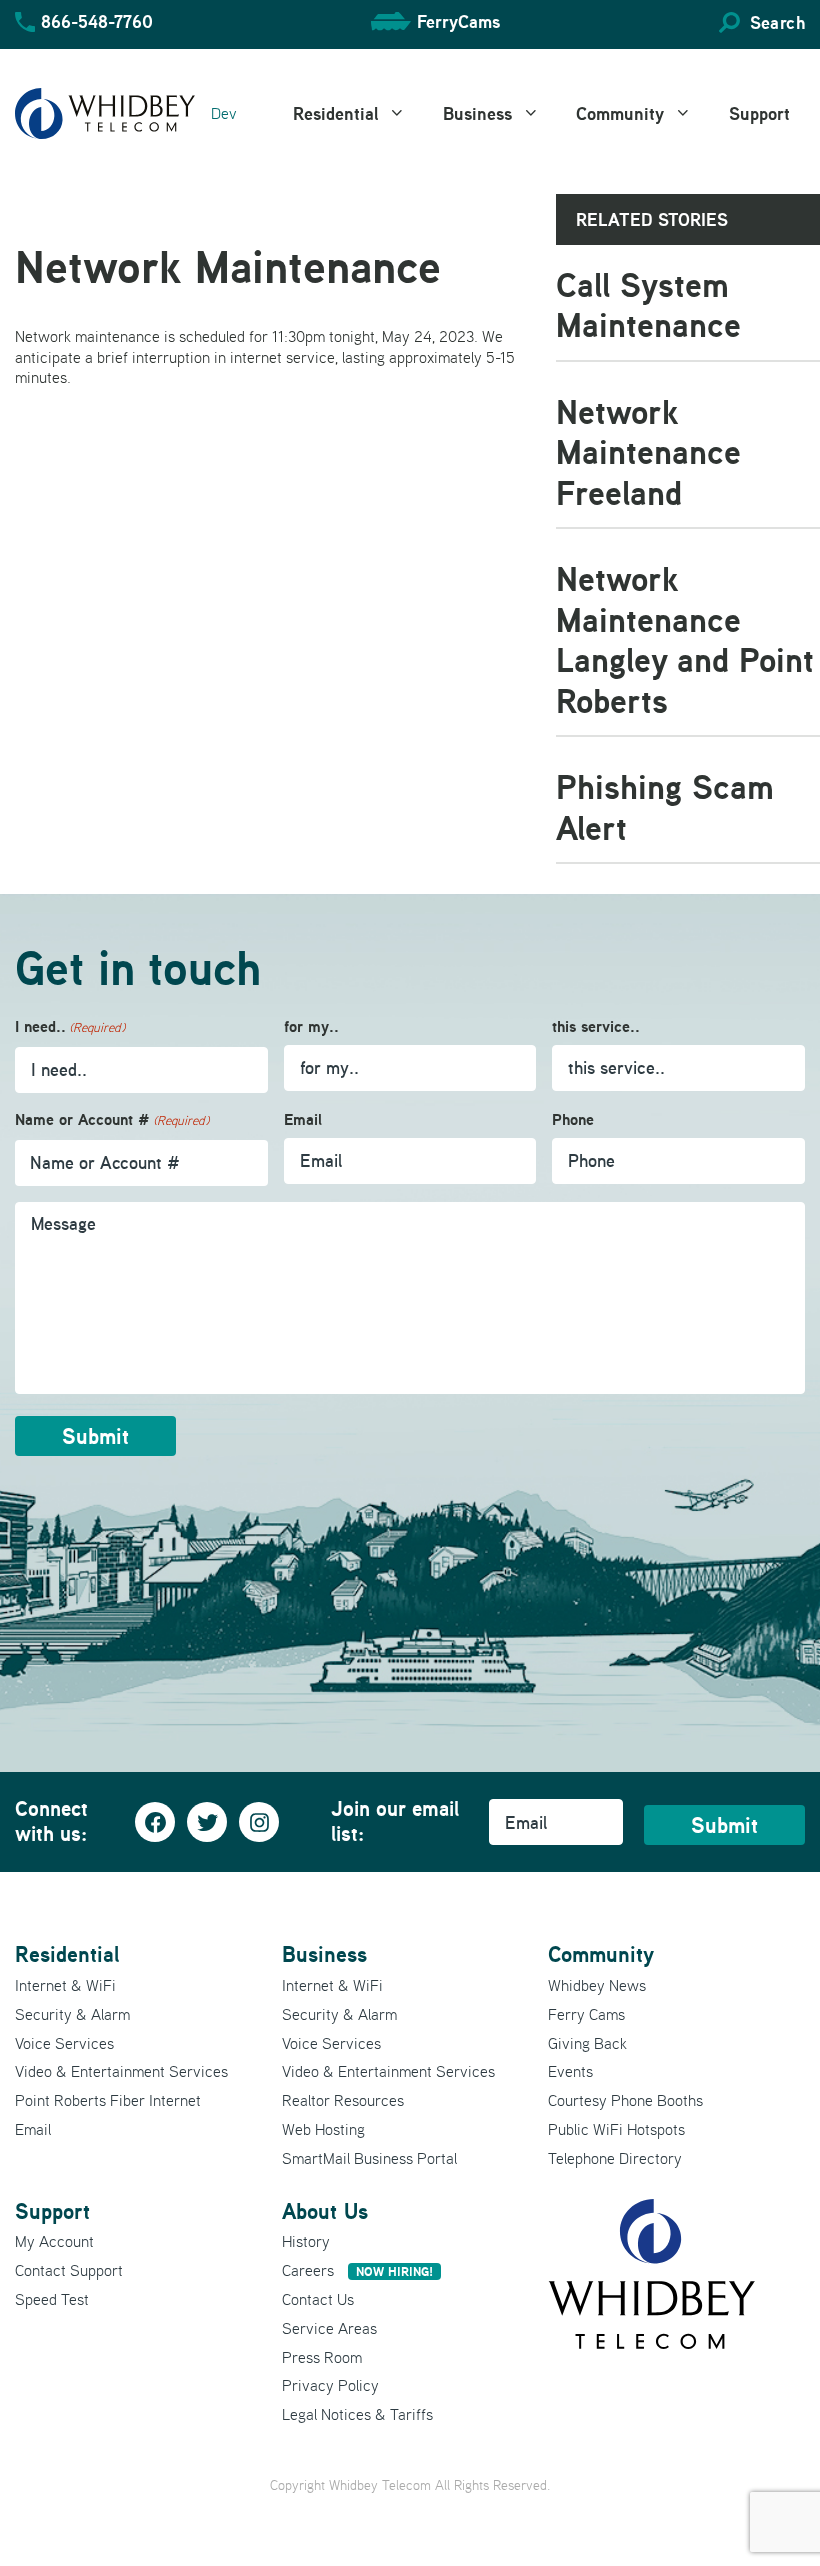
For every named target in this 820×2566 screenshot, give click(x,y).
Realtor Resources (343, 2100)
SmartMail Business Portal (369, 2158)
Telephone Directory (615, 2158)
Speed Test (52, 2299)
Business (477, 113)
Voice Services (64, 2043)
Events (570, 2071)
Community (620, 113)
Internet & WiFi (65, 1985)
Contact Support (69, 2270)
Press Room (322, 2357)
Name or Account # (112, 1119)
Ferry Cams (586, 2014)
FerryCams (458, 21)
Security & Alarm (72, 2014)
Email (303, 1119)
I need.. (70, 1026)
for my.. (311, 1026)
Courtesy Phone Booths (625, 2100)
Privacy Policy (330, 2385)
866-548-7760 (97, 21)
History (306, 2241)
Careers (357, 2270)
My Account (54, 2241)
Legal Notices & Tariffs (357, 2414)
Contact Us (318, 2299)
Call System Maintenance (648, 305)
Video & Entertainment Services (121, 2071)
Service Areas (329, 2328)
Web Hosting (323, 2129)
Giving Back (587, 2043)
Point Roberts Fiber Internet (108, 2100)
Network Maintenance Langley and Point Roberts (685, 639)
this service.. (596, 1026)
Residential (335, 113)
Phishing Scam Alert (665, 807)
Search (777, 22)
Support (759, 113)
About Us (325, 2211)
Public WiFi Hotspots (616, 2129)
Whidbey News (597, 1985)
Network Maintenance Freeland (648, 452)
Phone (573, 1119)
